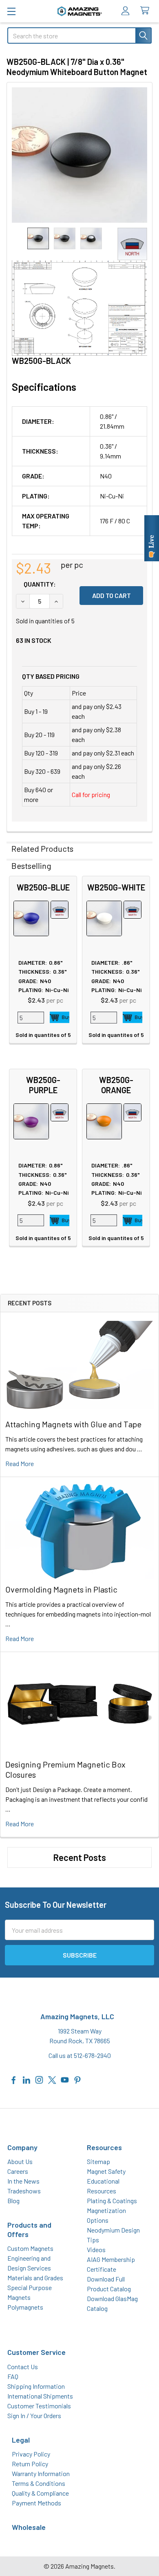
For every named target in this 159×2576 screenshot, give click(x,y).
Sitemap (98, 2161)
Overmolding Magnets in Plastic (61, 1589)
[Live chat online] (152, 538)
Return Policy (30, 2464)
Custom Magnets (30, 2248)
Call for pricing (91, 794)
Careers (18, 2171)
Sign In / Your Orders (34, 2415)
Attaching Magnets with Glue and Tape (73, 1424)
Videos (96, 2249)
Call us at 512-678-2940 (80, 2055)
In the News (23, 2181)
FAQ (13, 2376)
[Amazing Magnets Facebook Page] (14, 2079)
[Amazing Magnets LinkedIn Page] (26, 2079)
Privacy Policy (31, 2454)
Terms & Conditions (39, 2483)
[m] (11, 11)
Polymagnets (25, 2307)
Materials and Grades (35, 2278)
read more (20, 1463)
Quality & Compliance (40, 2493)
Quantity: (40, 584)
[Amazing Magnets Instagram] (39, 2079)
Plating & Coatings (112, 2201)
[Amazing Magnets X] (52, 2079)
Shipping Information (36, 2386)
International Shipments (40, 2396)
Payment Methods (36, 2503)
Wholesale (29, 2527)
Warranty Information (41, 2473)
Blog (13, 2201)
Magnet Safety (106, 2171)
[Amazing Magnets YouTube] (65, 2079)
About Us (20, 2161)
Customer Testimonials (39, 2406)
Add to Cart (60, 1017)
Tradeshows (24, 2191)
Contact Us (23, 2367)
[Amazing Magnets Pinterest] (77, 2079)
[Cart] (147, 11)
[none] (79, 155)
